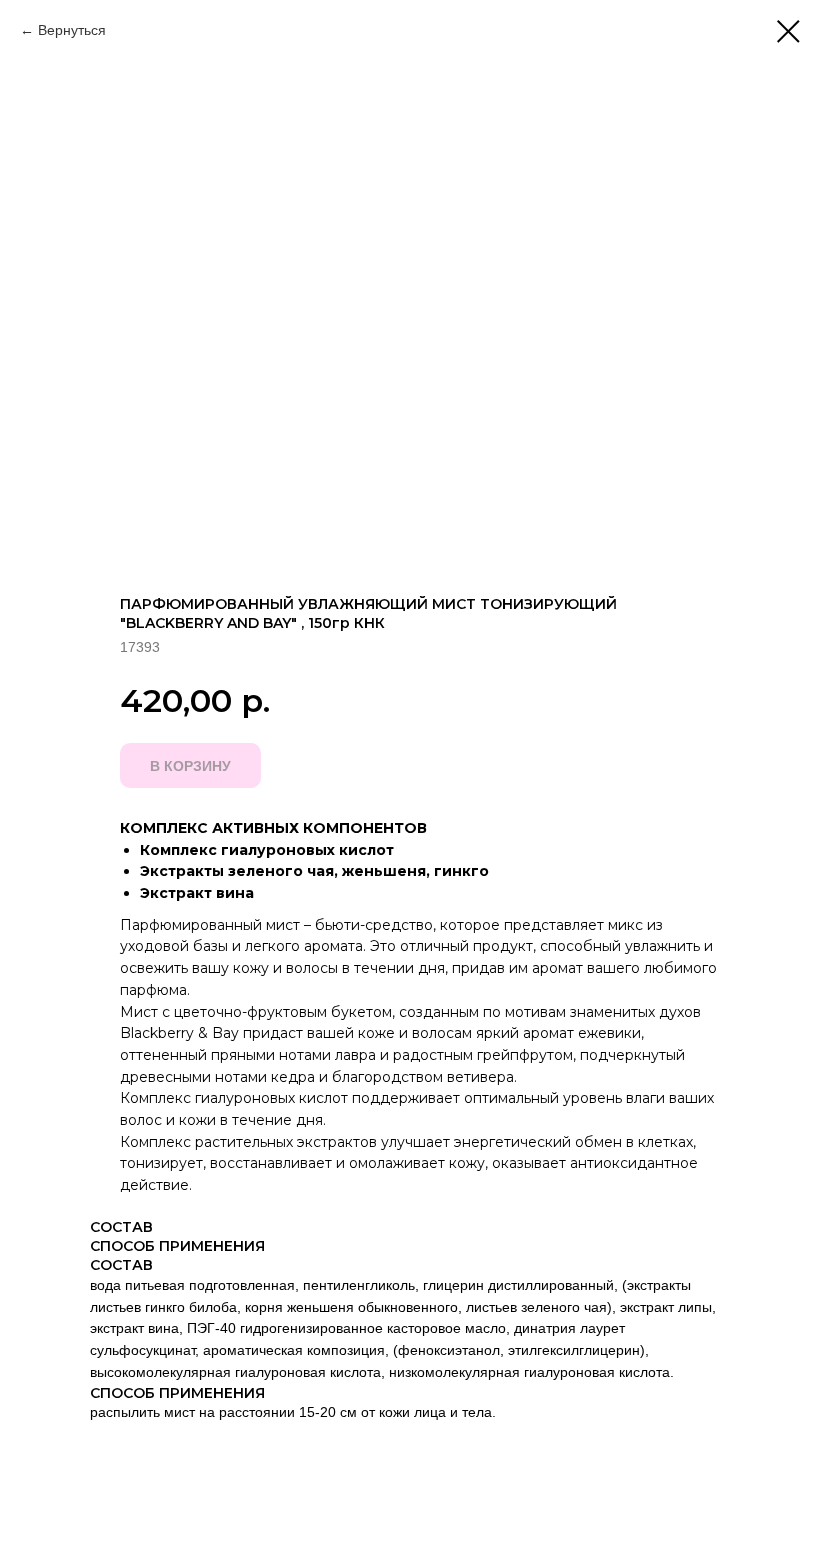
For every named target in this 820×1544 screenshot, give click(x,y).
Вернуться (72, 30)
